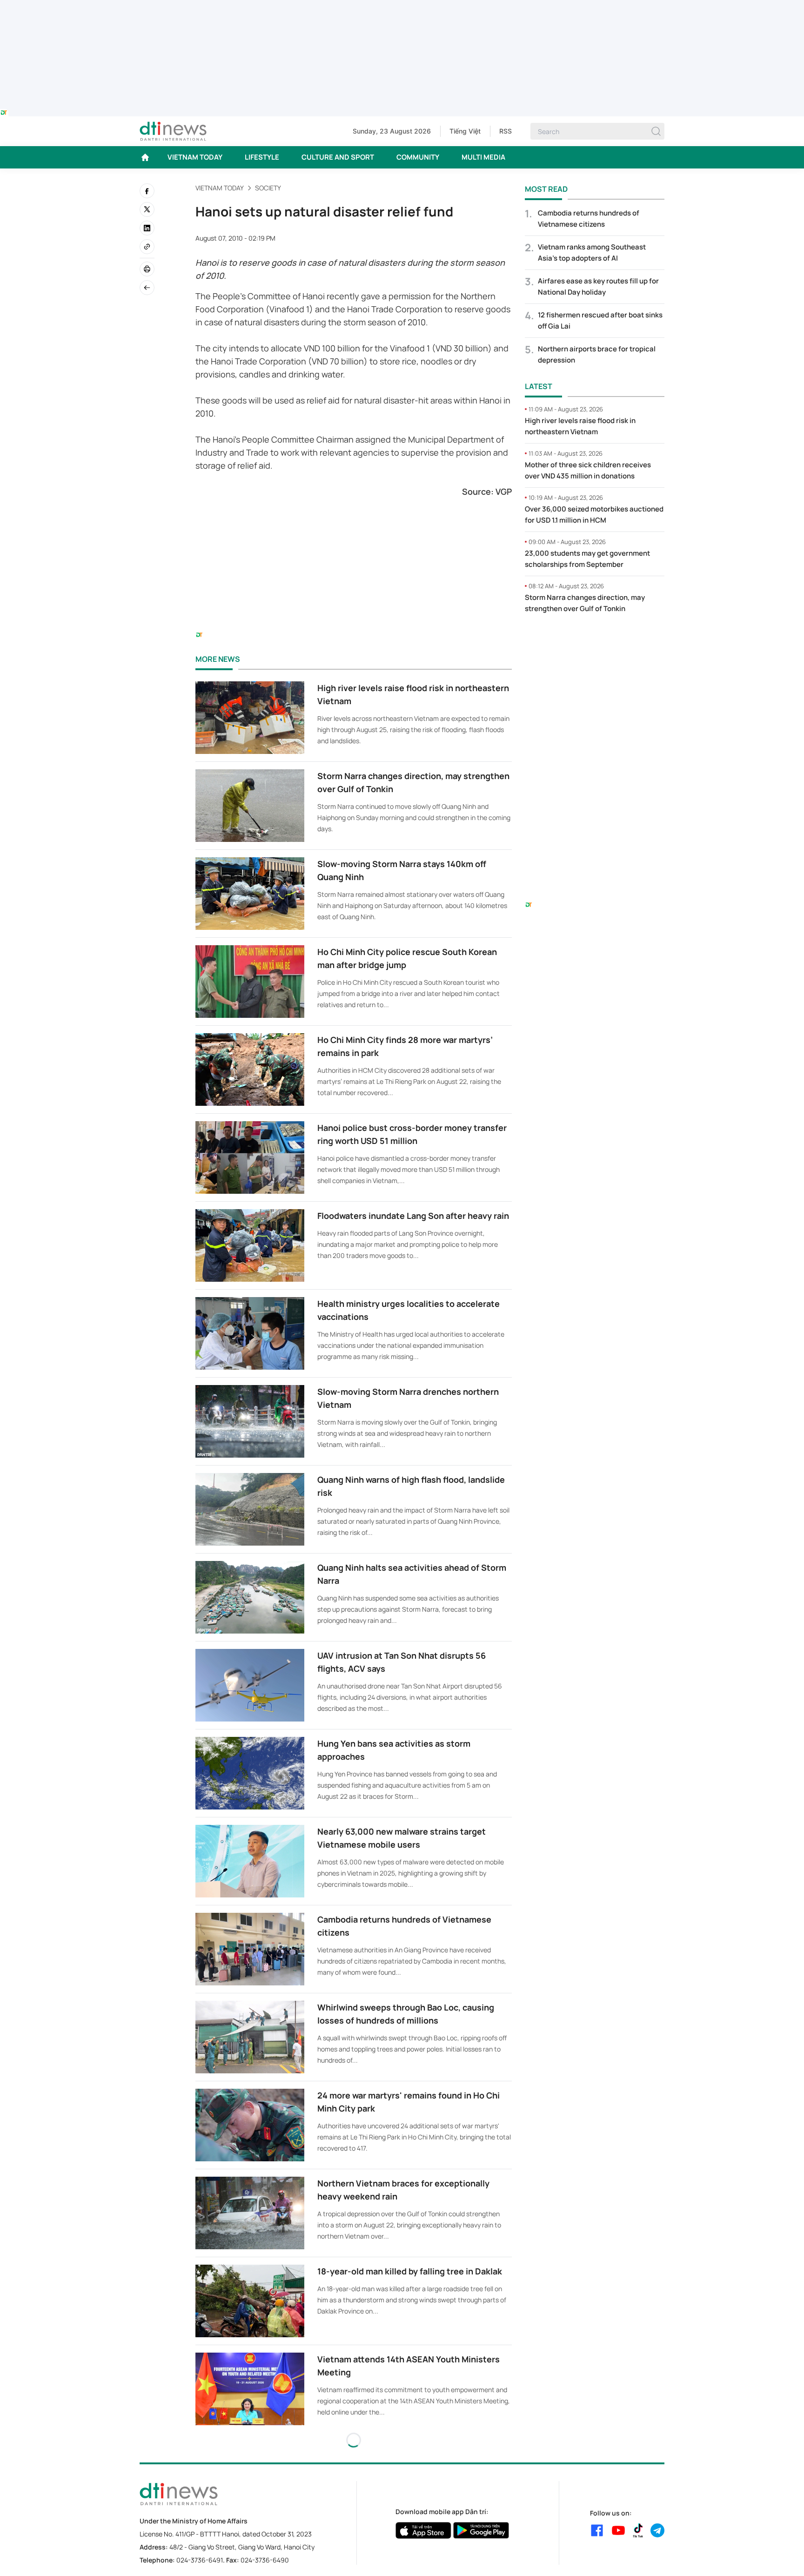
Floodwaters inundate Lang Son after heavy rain (413, 1216)
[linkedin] (147, 228)
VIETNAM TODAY (195, 157)
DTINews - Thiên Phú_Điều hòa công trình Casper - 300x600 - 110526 (595, 640)
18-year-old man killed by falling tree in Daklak (410, 2271)
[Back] (147, 288)
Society (268, 188)
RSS (506, 131)
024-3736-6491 (200, 2560)
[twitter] (147, 209)
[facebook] (147, 191)
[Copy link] (147, 247)
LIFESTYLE (262, 157)
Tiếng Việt (465, 131)
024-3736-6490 (265, 2560)
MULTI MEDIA (483, 157)
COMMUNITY (418, 157)
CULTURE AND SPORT (338, 157)
